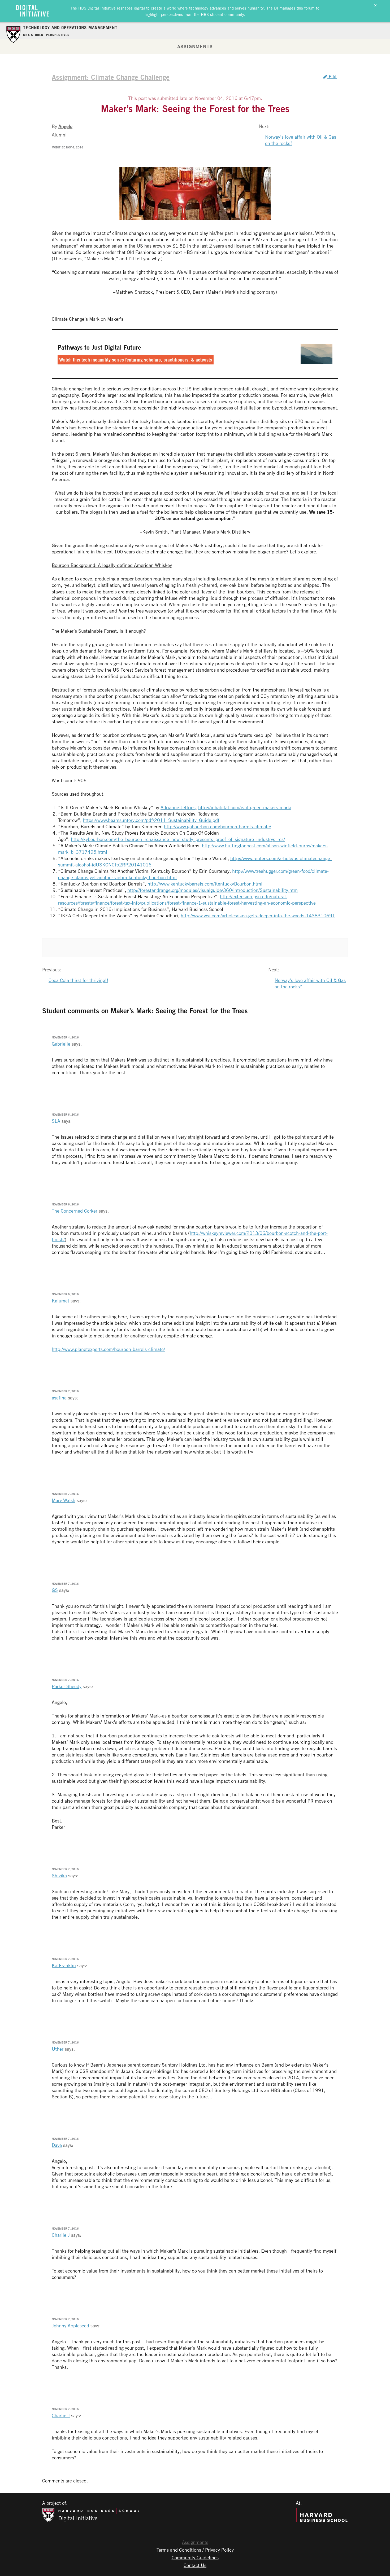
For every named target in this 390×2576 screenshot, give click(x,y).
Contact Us (195, 2565)
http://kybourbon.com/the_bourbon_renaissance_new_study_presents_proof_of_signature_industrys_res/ (178, 839)
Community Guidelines (195, 2557)
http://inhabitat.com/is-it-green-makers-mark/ (245, 807)
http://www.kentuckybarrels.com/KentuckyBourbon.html (205, 884)
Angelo (65, 126)
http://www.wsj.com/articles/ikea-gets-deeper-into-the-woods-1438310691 (258, 915)
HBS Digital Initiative (97, 8)
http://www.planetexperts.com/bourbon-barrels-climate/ (108, 1349)
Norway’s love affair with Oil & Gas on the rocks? (301, 140)
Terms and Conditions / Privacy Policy (195, 2550)
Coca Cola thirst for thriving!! (78, 980)
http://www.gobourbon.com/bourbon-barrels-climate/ (218, 826)
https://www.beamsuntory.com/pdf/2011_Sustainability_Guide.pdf (151, 820)
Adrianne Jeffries (178, 807)
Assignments (195, 46)
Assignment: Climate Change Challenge (111, 77)
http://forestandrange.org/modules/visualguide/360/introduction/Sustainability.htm (213, 890)
